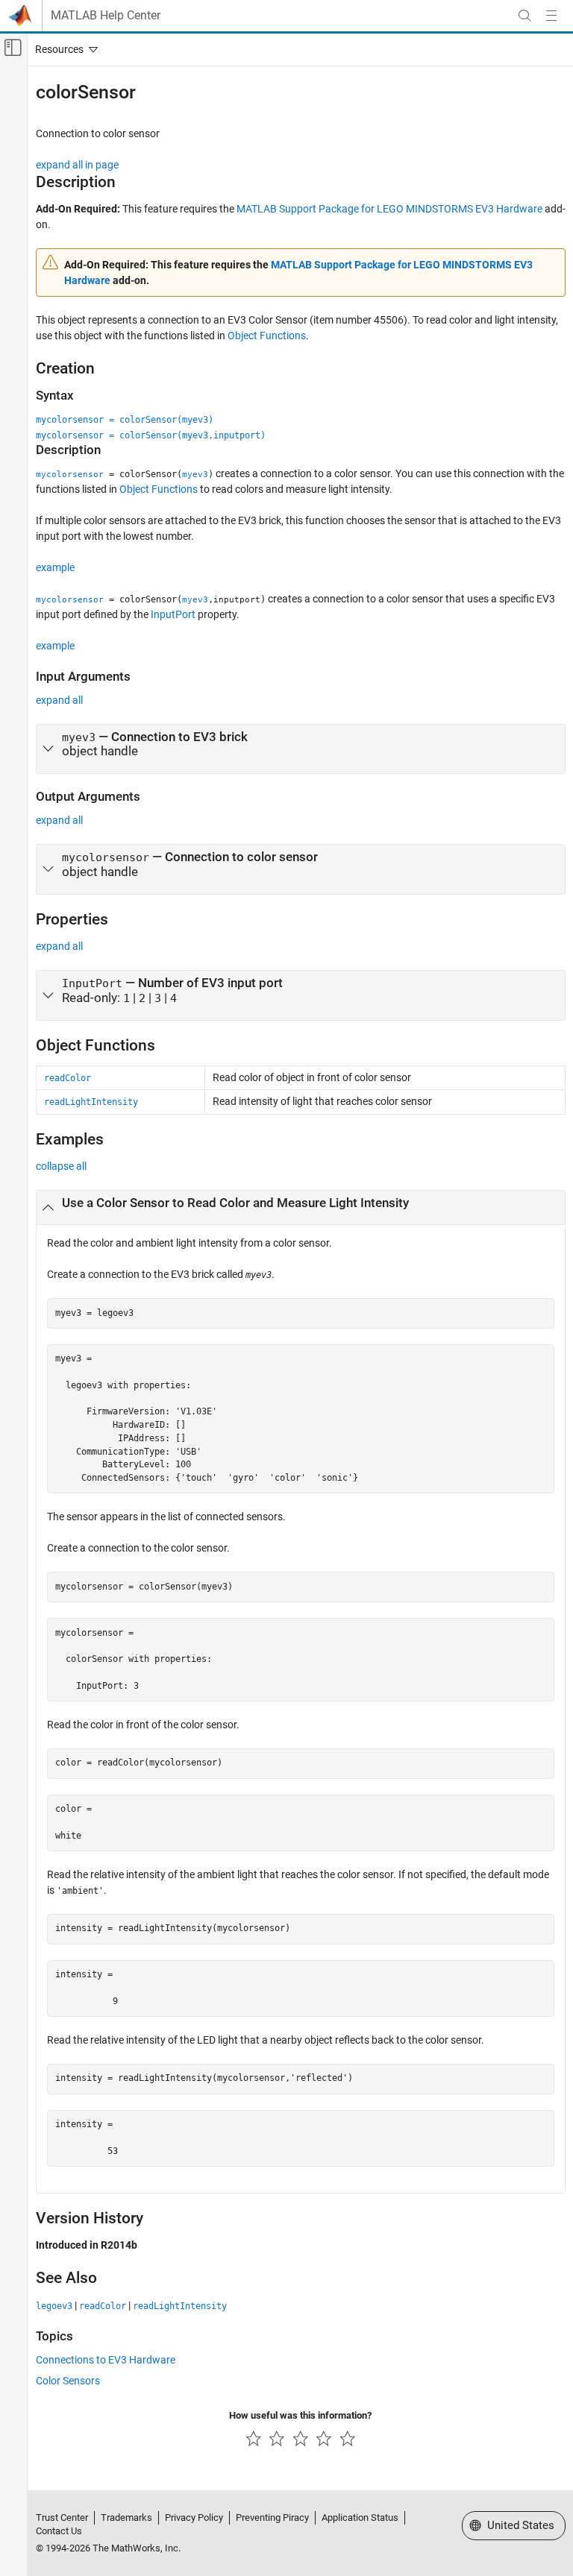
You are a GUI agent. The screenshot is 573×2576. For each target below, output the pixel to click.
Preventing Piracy (272, 2517)
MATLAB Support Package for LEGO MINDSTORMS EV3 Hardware (389, 209)
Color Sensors (68, 2381)
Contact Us (59, 2531)
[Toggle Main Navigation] (551, 16)
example (55, 567)
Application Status (360, 2517)
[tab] (301, 749)
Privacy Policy (194, 2517)
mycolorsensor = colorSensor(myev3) (125, 420)
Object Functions (267, 336)
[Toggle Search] (525, 16)
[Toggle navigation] (63, 49)
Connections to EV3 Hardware (106, 2360)
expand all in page (77, 165)
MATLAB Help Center (106, 16)
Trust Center (62, 2517)
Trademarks (126, 2517)
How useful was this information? (300, 2415)
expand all (59, 700)
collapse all (61, 1166)
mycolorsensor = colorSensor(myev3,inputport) (151, 435)
